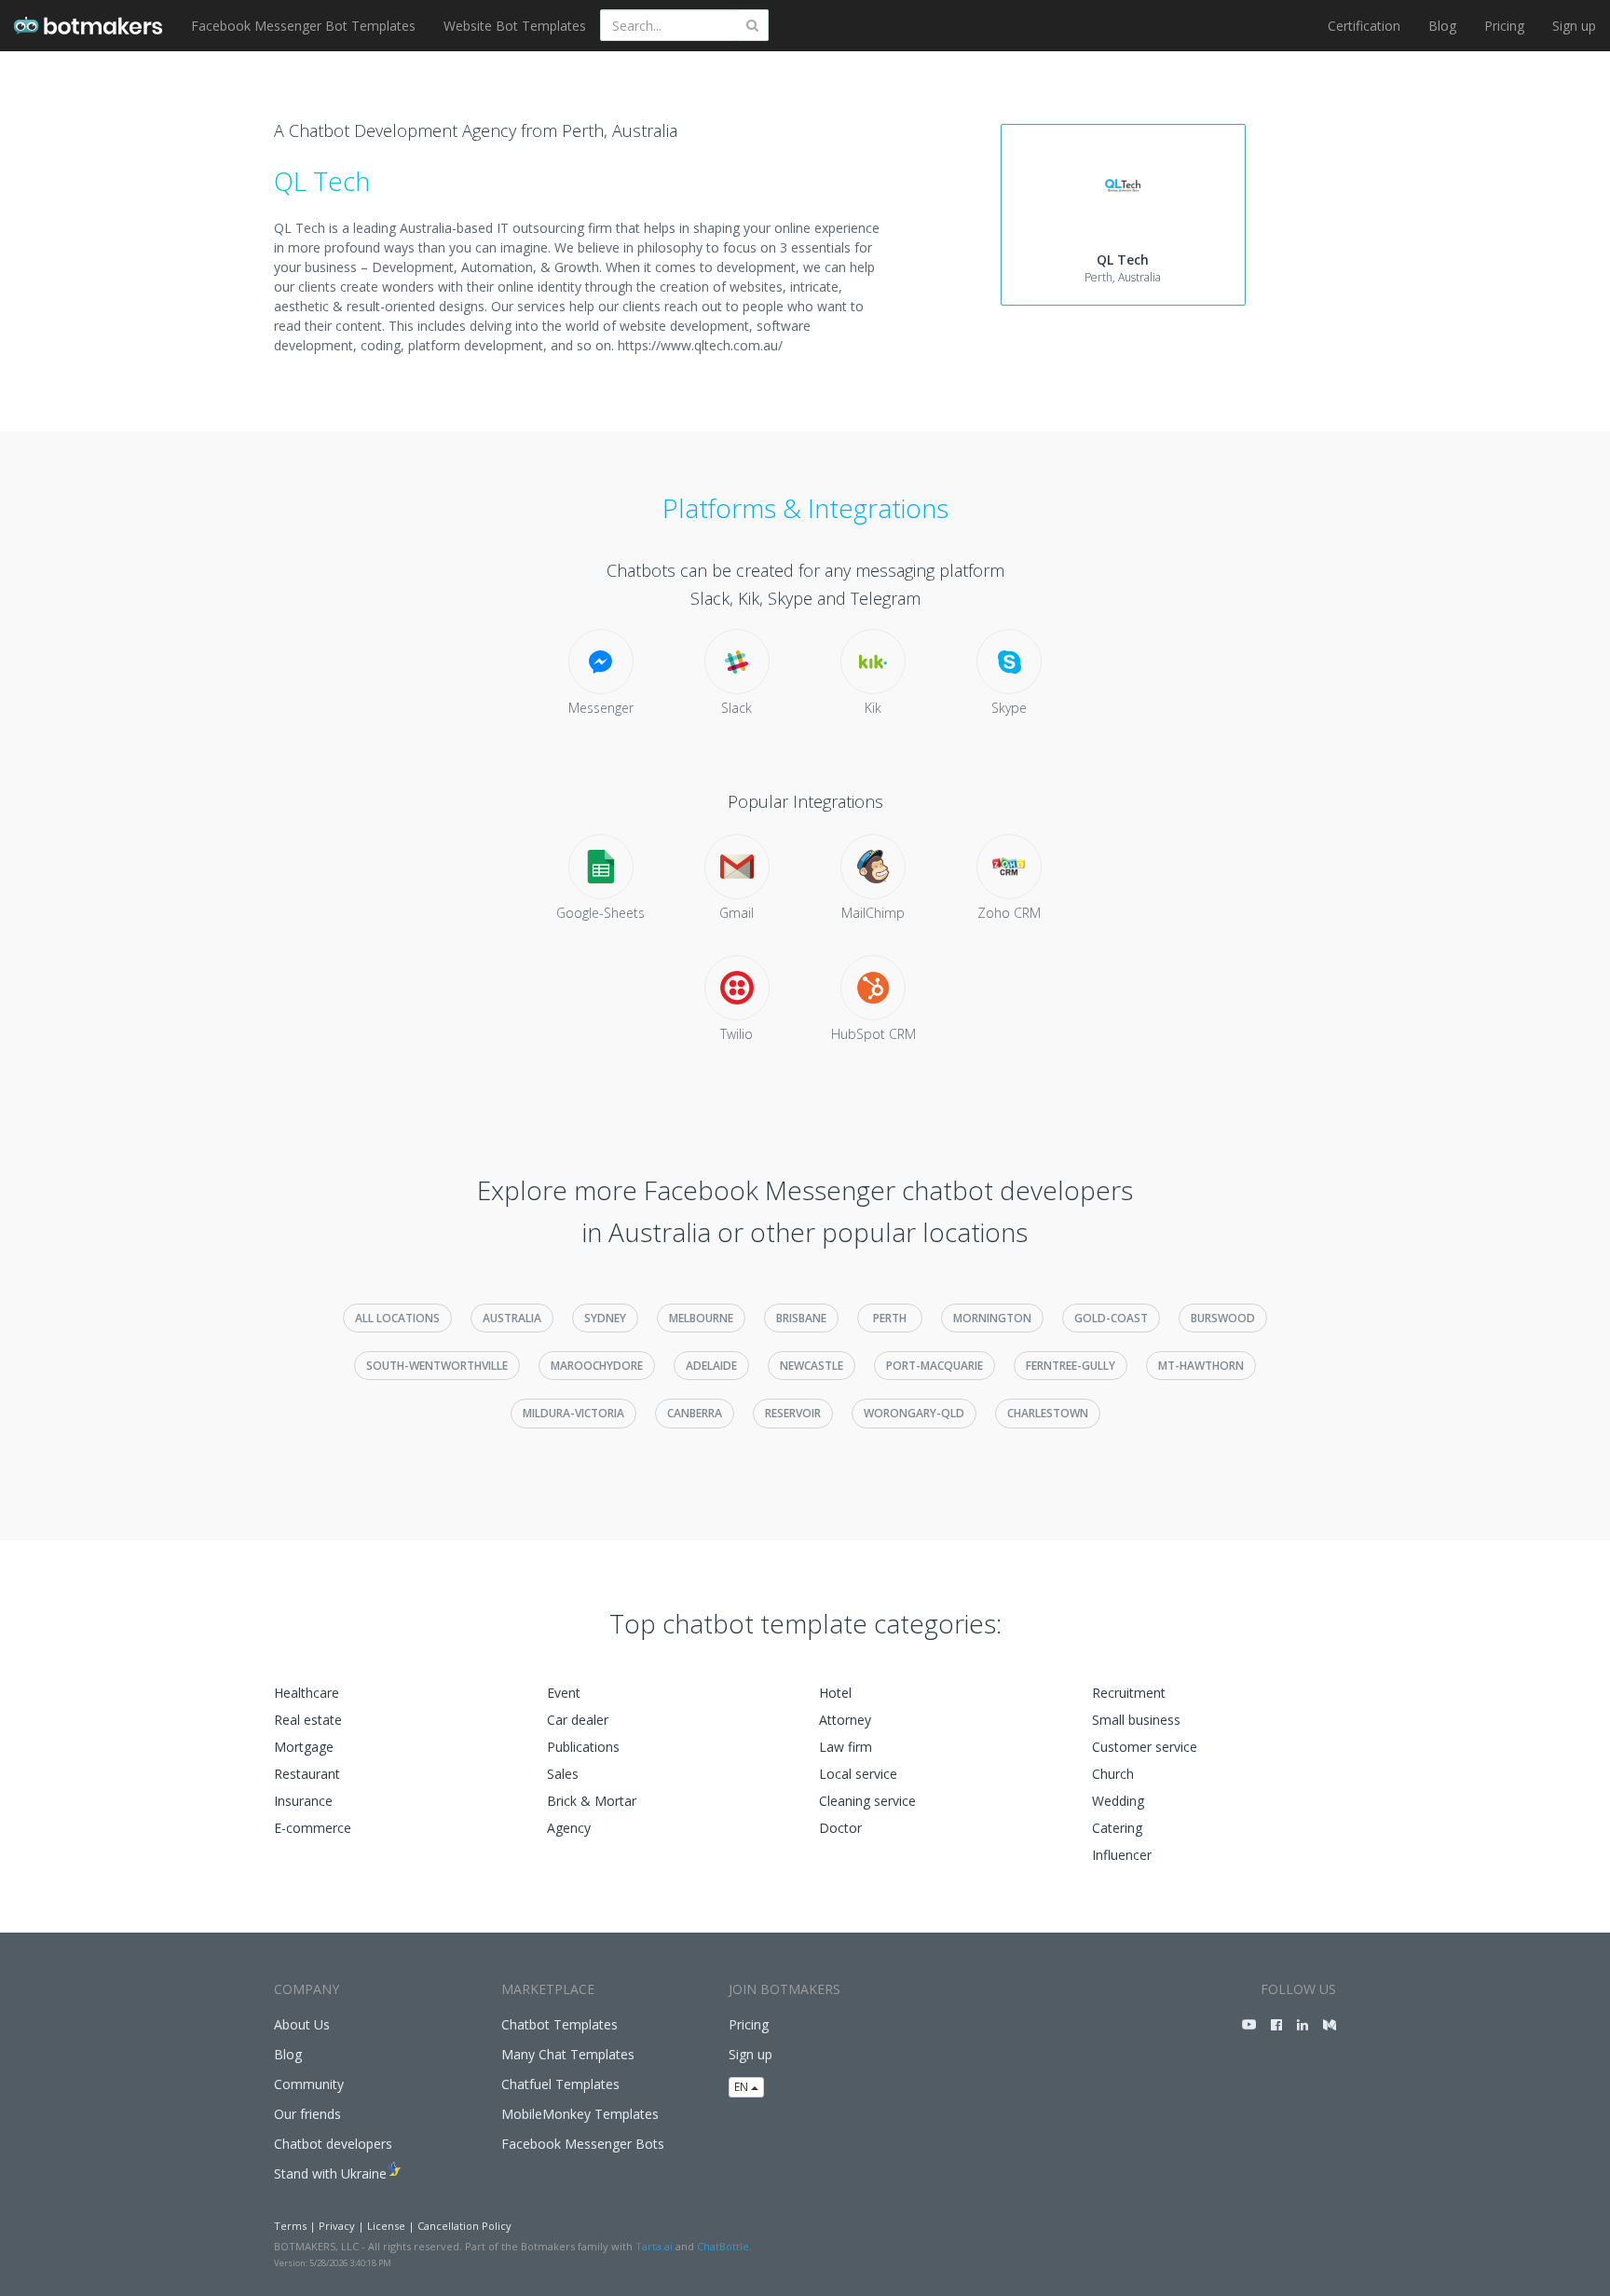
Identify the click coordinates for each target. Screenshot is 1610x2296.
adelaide (711, 1366)
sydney (605, 1318)
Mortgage (304, 1747)
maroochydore (597, 1366)
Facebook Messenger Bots (583, 2144)
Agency (569, 1828)
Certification (1364, 26)
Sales (563, 1774)
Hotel (835, 1693)
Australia (512, 1318)
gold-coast (1111, 1318)
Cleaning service (867, 1801)
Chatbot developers (333, 2144)
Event (564, 1693)
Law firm (846, 1747)
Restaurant (307, 1774)
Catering (1117, 1828)
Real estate (308, 1720)
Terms (290, 2226)
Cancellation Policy (464, 2226)
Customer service (1145, 1747)
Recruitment (1129, 1693)
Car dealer (578, 1720)
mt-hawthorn (1201, 1366)
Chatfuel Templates (560, 2084)
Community (309, 2084)
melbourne (701, 1318)
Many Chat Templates (568, 2054)
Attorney (845, 1720)
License (386, 2226)
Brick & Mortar (592, 1801)
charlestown (1048, 1413)
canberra (695, 1413)
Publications (583, 1747)
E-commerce (313, 1828)
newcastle (812, 1366)
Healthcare (307, 1693)
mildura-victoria (573, 1413)
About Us (302, 2024)
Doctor (840, 1828)
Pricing (1504, 26)
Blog (1442, 26)
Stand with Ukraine (330, 2173)
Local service (858, 1774)
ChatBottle (723, 2246)
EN (743, 2087)
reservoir (793, 1413)
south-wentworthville (437, 1366)
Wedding (1118, 1801)
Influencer (1122, 1855)
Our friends (307, 2114)
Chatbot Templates (559, 2024)
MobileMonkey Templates (580, 2114)
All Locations (397, 1318)
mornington (992, 1318)
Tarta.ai (654, 2246)
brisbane (801, 1318)
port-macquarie (935, 1366)
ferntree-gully (1071, 1366)
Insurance (303, 1801)
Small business (1136, 1720)
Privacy (337, 2226)
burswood (1223, 1318)
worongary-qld (914, 1413)
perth (890, 1318)
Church (1113, 1774)
